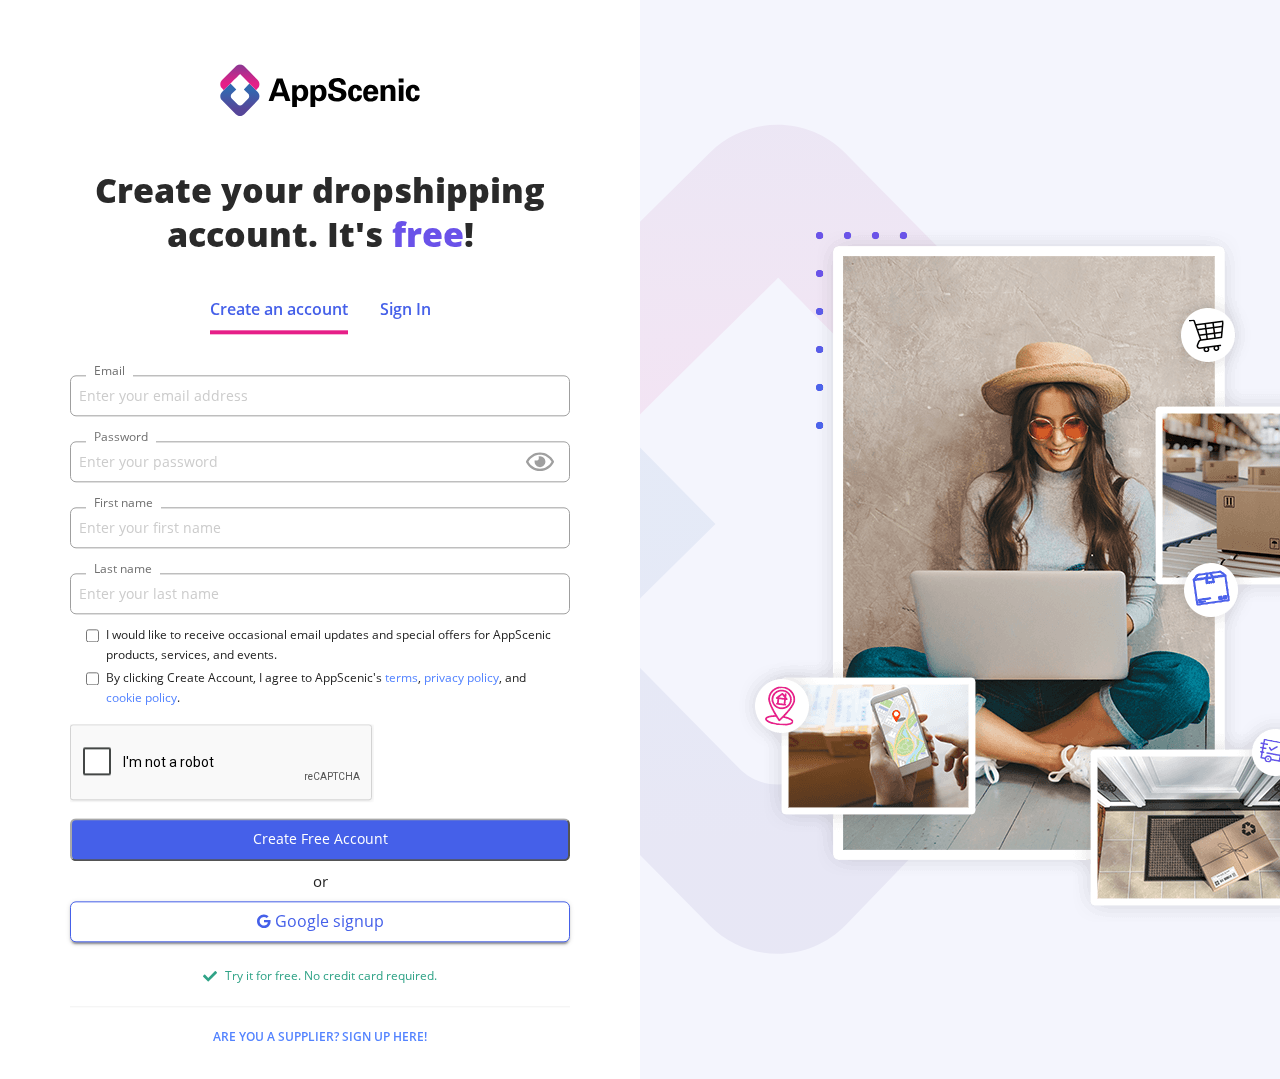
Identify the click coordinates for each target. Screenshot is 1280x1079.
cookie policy (141, 698)
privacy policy (461, 678)
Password (121, 437)
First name (123, 503)
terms (401, 678)
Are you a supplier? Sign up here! (320, 1036)
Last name (123, 569)
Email (109, 371)
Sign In (405, 309)
